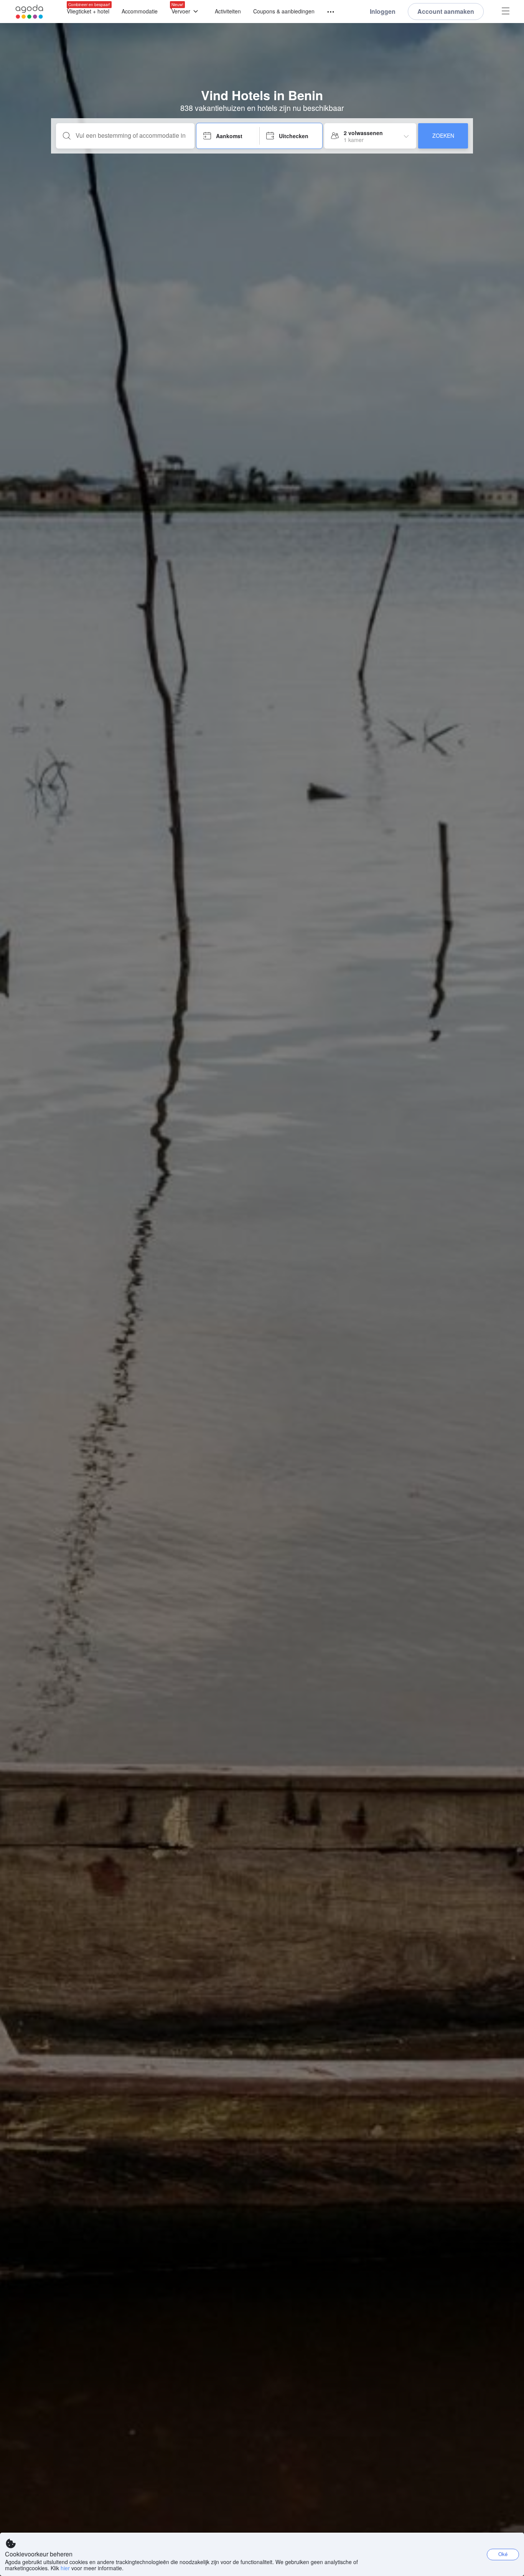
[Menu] (327, 12)
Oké (503, 2554)
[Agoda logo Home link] (30, 12)
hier (65, 2568)
